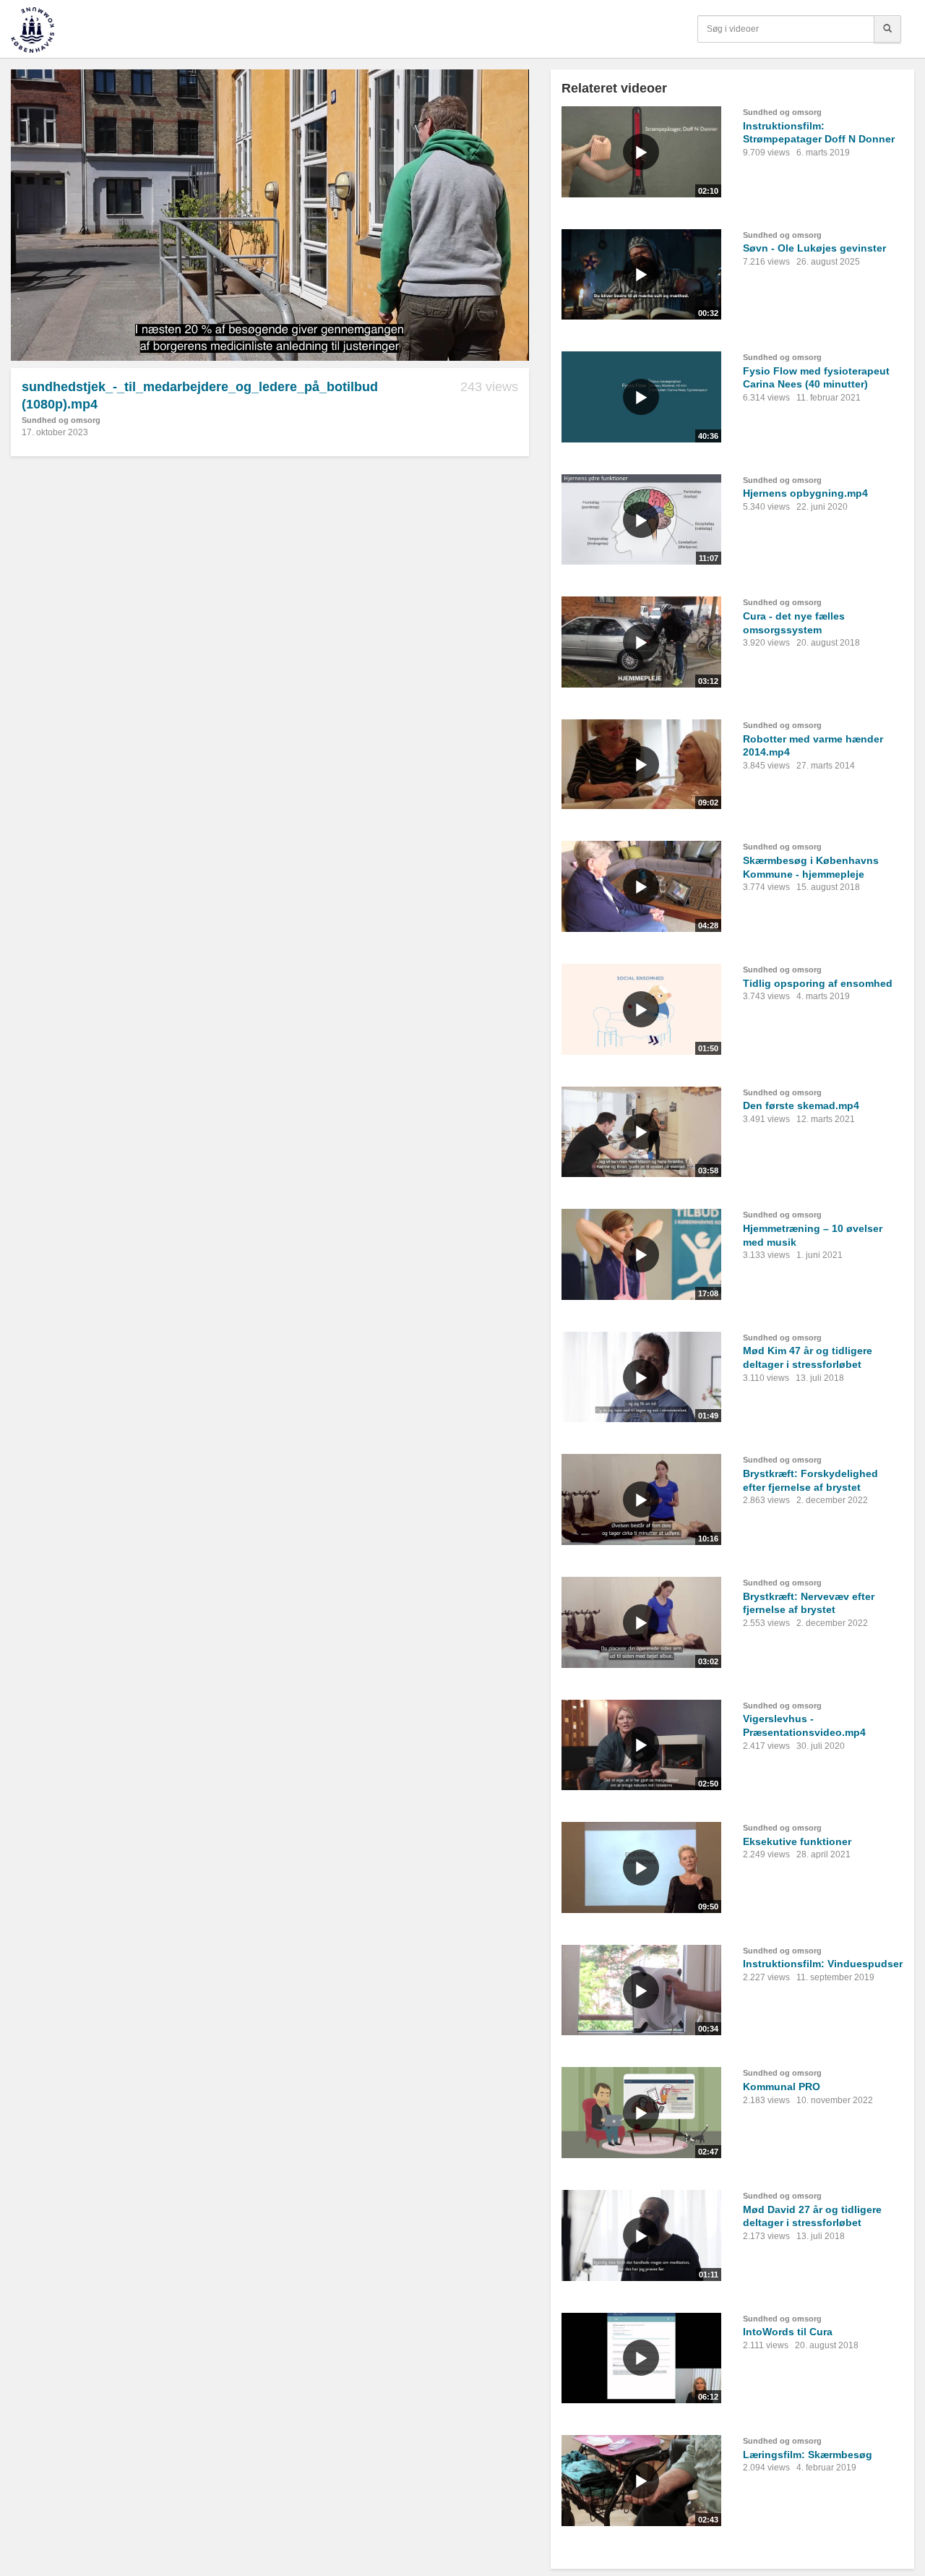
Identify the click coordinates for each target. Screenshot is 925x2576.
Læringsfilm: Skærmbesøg (808, 2455)
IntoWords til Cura (788, 2332)
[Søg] (887, 29)
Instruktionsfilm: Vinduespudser (823, 1964)
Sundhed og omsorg (61, 420)
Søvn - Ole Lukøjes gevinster (814, 248)
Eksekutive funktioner (797, 1841)
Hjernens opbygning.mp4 (805, 493)
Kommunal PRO (782, 2087)
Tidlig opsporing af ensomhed (818, 983)
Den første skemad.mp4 (801, 1105)
